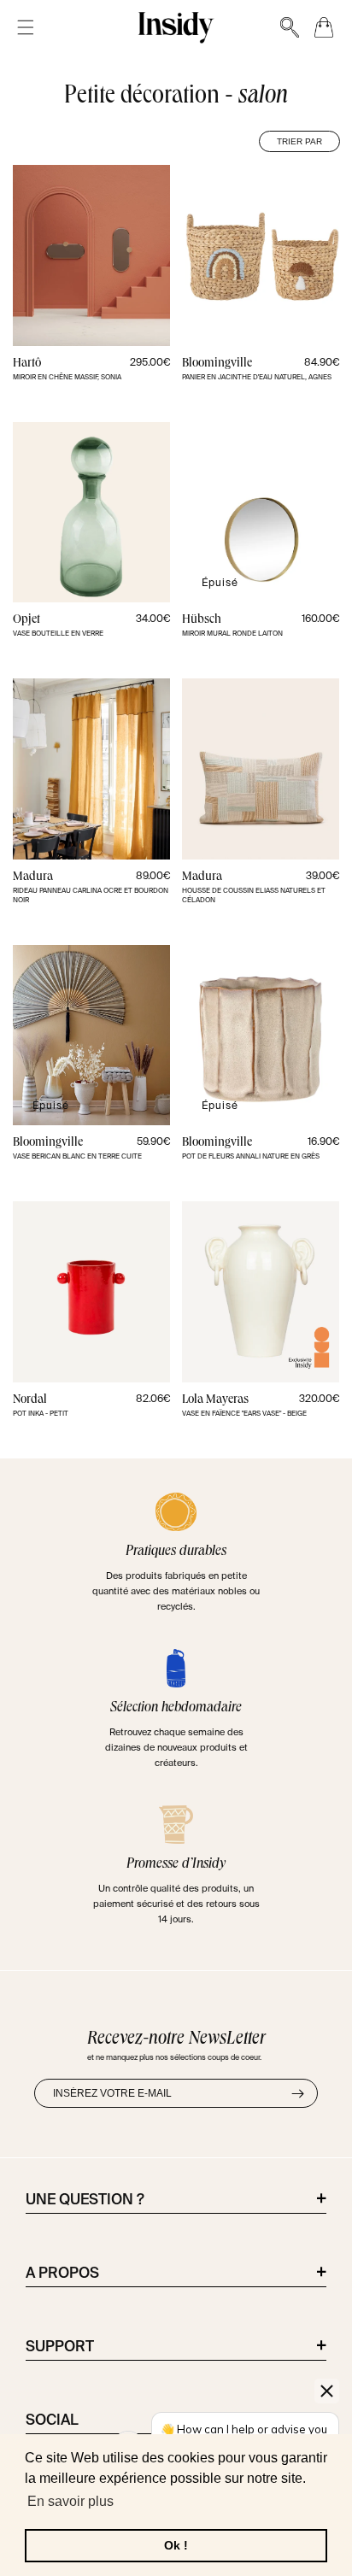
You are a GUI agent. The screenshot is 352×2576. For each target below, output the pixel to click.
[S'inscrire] (297, 2093)
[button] (26, 28)
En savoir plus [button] (70, 2501)
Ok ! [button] (176, 2545)
